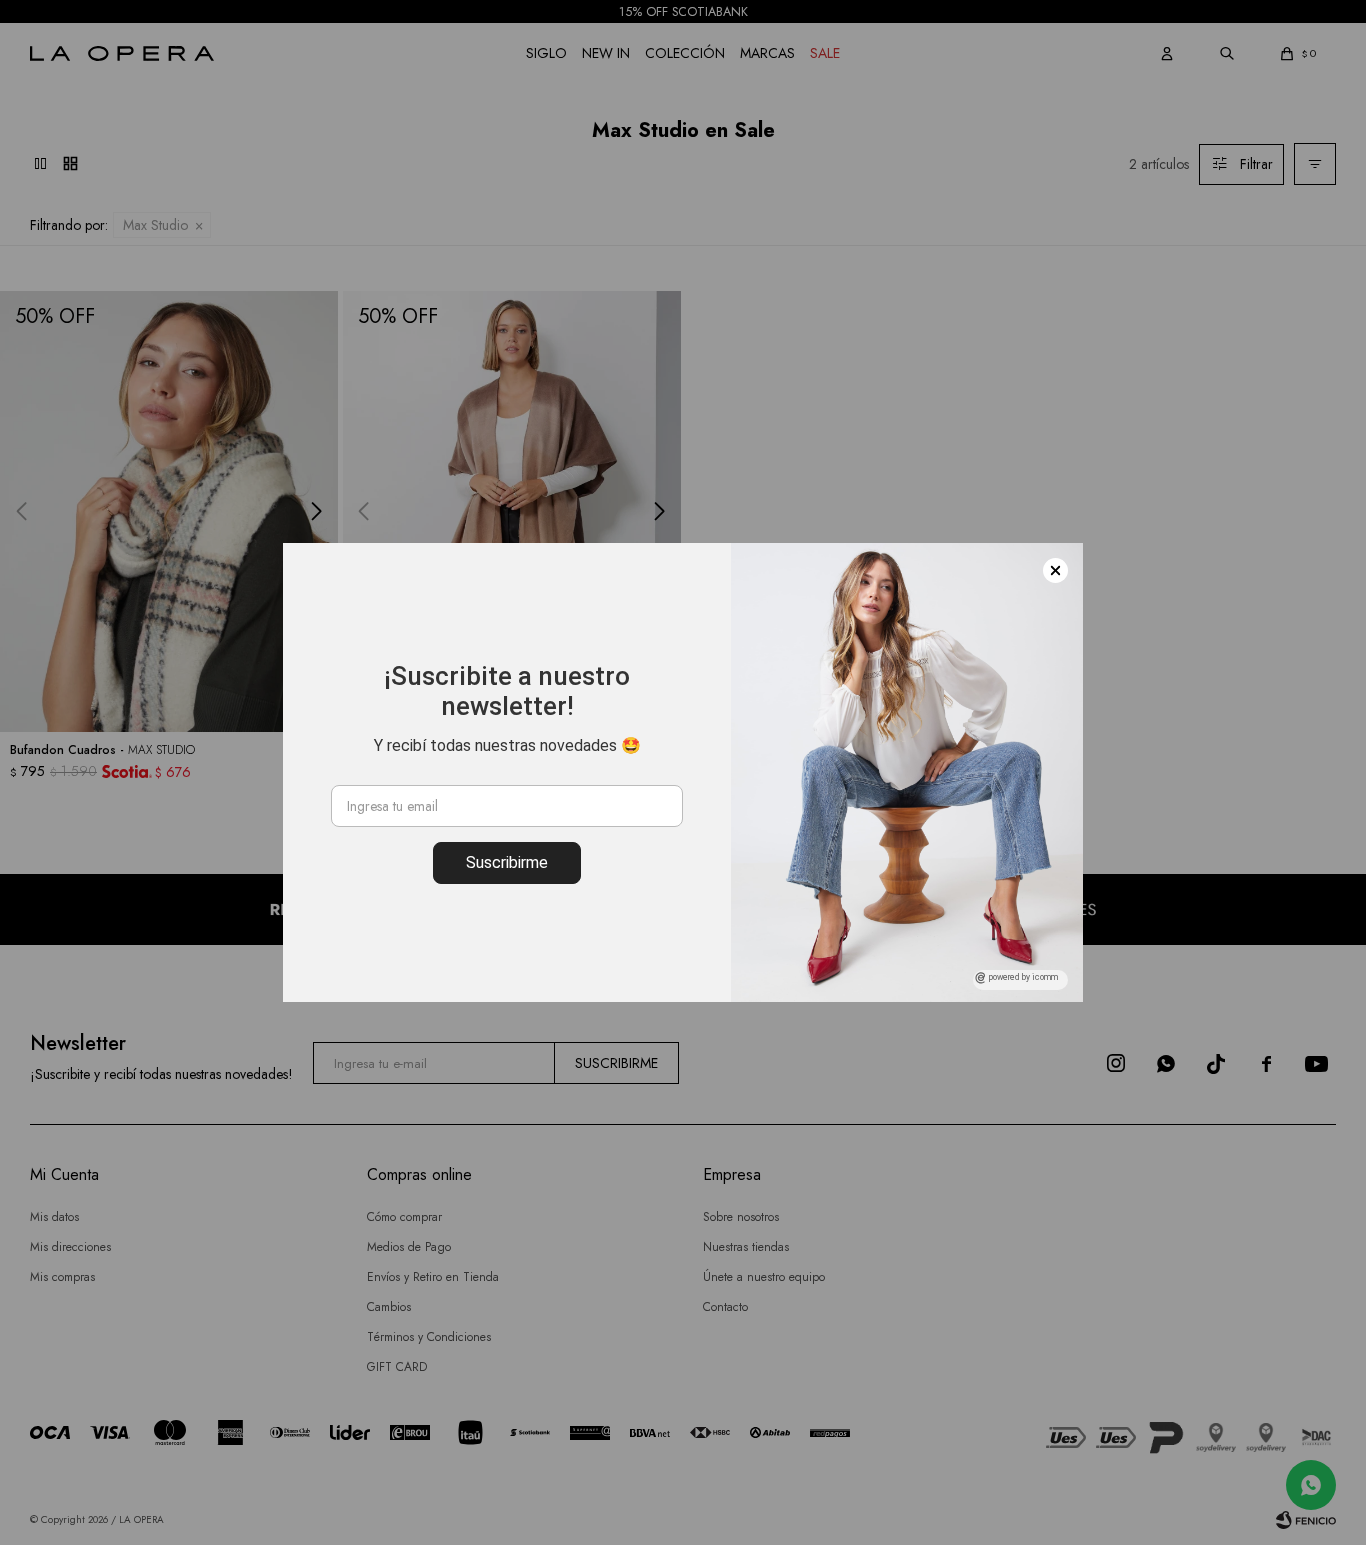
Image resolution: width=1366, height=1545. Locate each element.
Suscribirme (507, 862)
